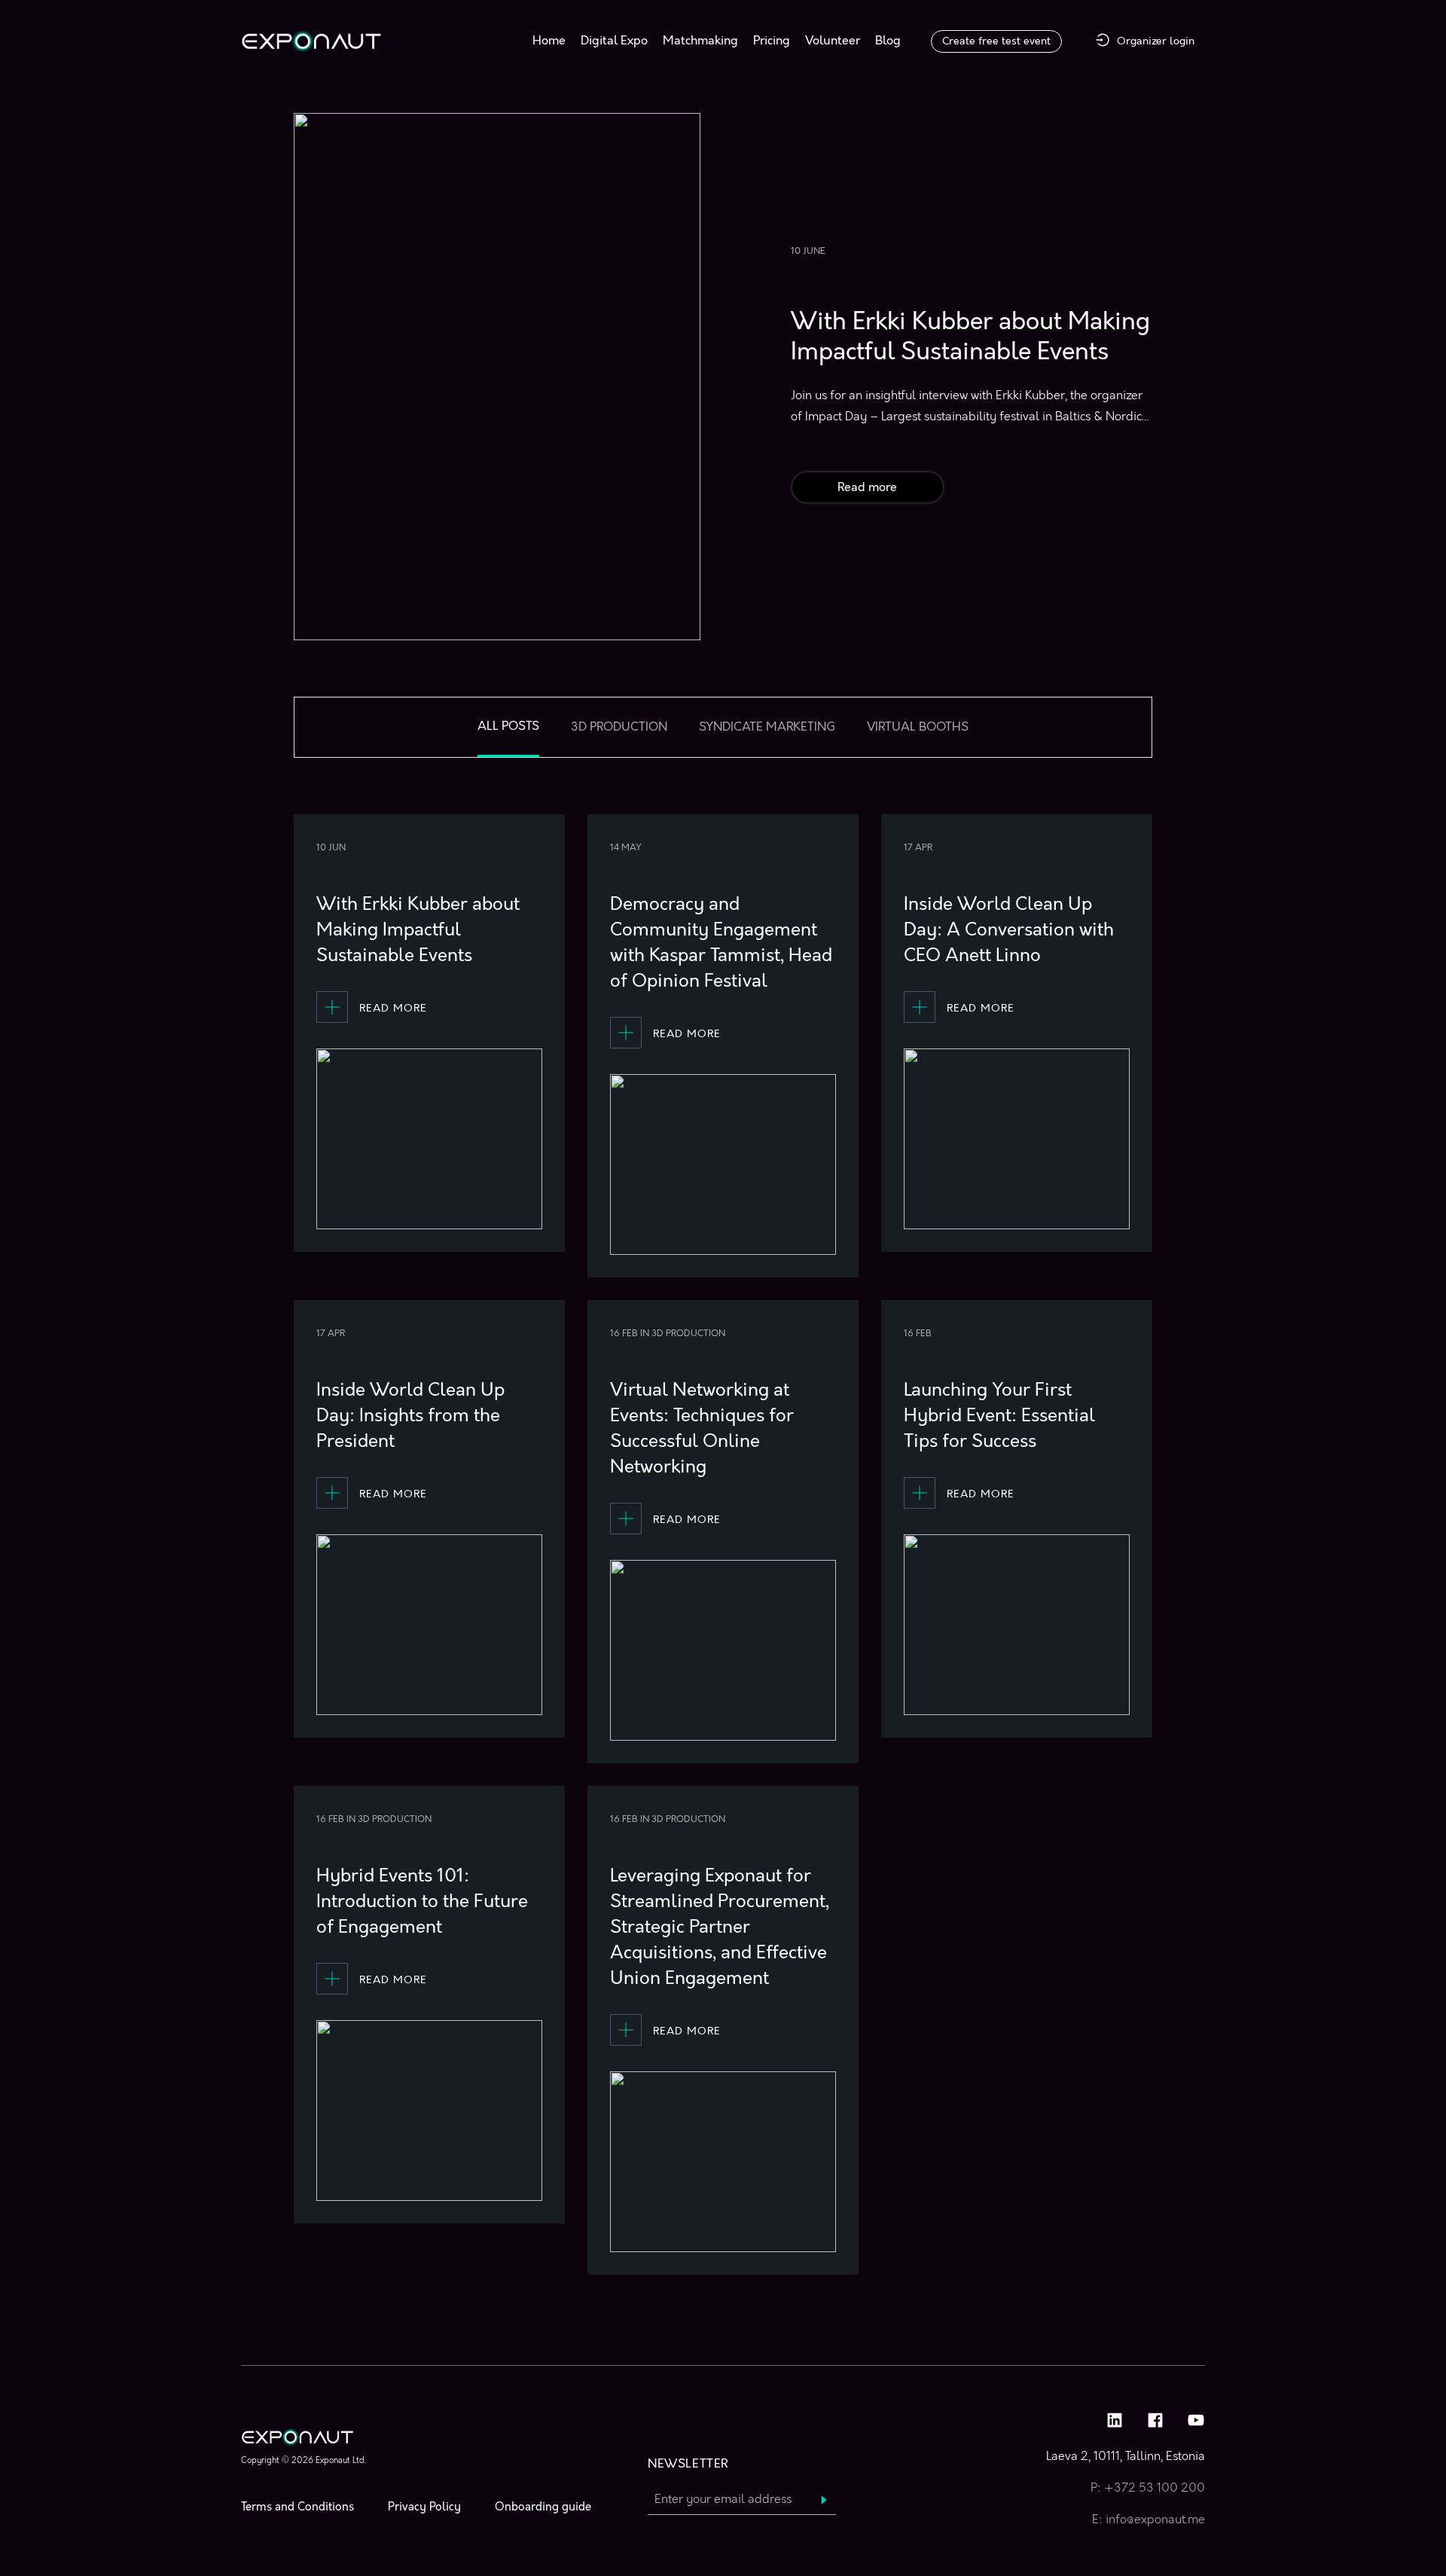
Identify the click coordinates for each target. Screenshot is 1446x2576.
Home (549, 41)
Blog (888, 41)
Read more (867, 487)
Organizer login (1156, 41)
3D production (619, 727)
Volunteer (833, 41)
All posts (508, 726)
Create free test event (996, 41)
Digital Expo (614, 41)
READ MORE (393, 1008)
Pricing (772, 41)
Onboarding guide (543, 2507)
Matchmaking (700, 41)
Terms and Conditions (297, 2507)
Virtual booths (918, 727)
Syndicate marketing (767, 727)
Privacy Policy (424, 2507)
